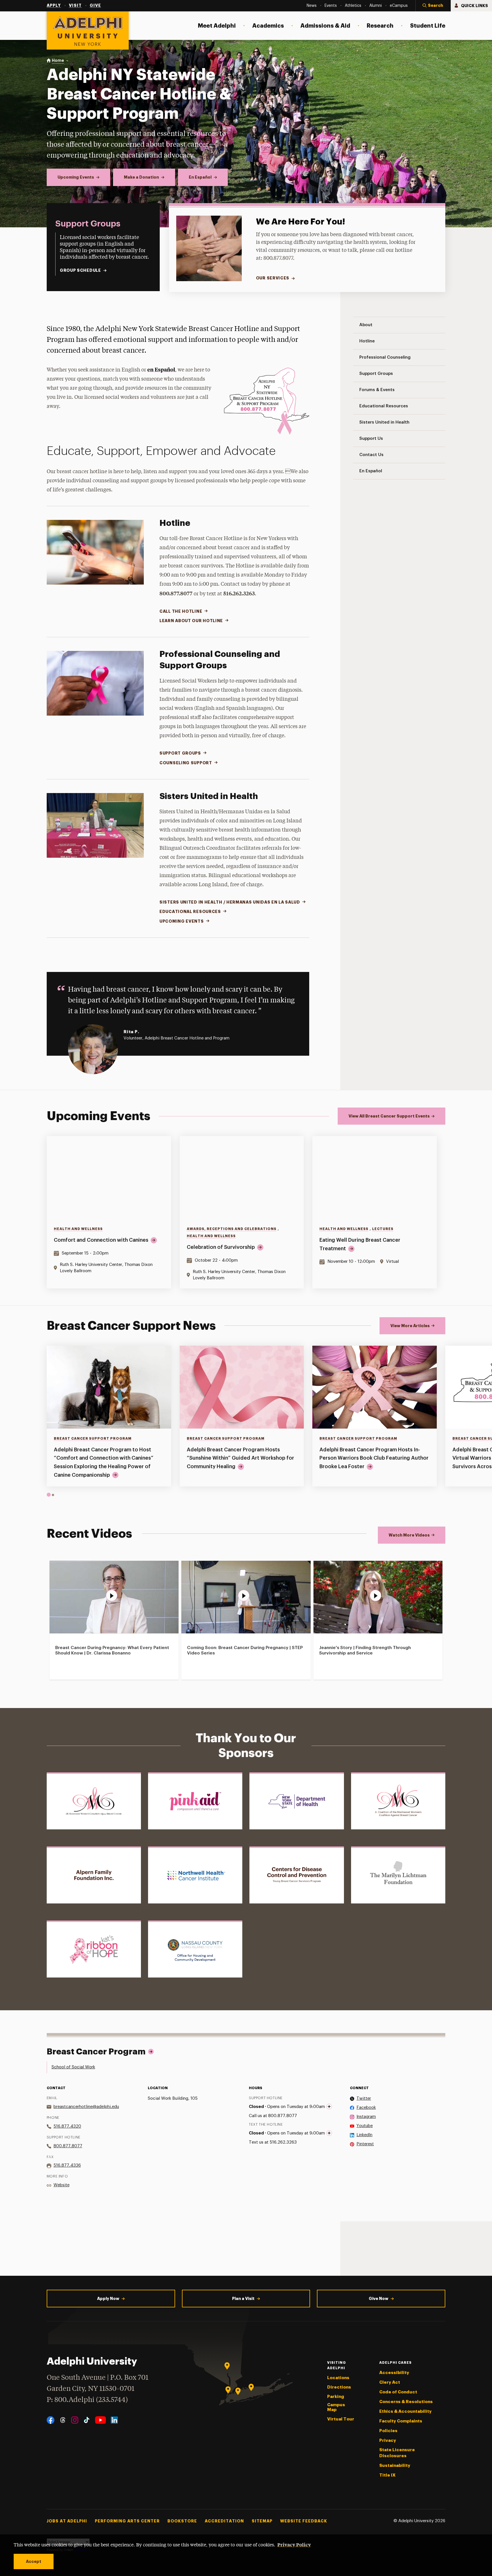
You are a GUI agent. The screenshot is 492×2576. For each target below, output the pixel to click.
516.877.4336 (67, 2165)
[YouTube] (101, 2420)
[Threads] (63, 2420)
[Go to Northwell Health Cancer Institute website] (195, 1875)
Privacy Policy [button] (294, 2544)
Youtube (365, 2126)
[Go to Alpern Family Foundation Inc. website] (94, 1875)
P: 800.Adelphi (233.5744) (87, 2400)
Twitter (364, 2098)
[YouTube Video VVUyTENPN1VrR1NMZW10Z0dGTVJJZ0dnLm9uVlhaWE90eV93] (114, 1597)
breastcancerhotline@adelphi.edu (86, 2107)
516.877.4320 (67, 2126)
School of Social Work (73, 2067)
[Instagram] (75, 2420)
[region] (246, 1212)
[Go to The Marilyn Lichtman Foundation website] (398, 1875)
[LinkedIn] (114, 2420)
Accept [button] (34, 2561)
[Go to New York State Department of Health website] (297, 1801)
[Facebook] (51, 2420)
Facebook (366, 2108)
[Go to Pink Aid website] (195, 1801)
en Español (161, 369)
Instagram (366, 2117)
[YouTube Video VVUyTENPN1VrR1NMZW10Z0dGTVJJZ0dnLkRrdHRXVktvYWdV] (246, 1597)
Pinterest (365, 2144)
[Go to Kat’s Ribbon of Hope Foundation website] (94, 1949)
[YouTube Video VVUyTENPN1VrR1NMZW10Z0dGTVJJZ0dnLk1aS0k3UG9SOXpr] (378, 1597)
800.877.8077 (68, 2146)
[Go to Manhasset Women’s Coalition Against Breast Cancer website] (94, 1801)
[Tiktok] (87, 2420)
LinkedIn (364, 2135)
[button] (433, 6)
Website (61, 2185)
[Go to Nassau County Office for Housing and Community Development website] (195, 1949)
